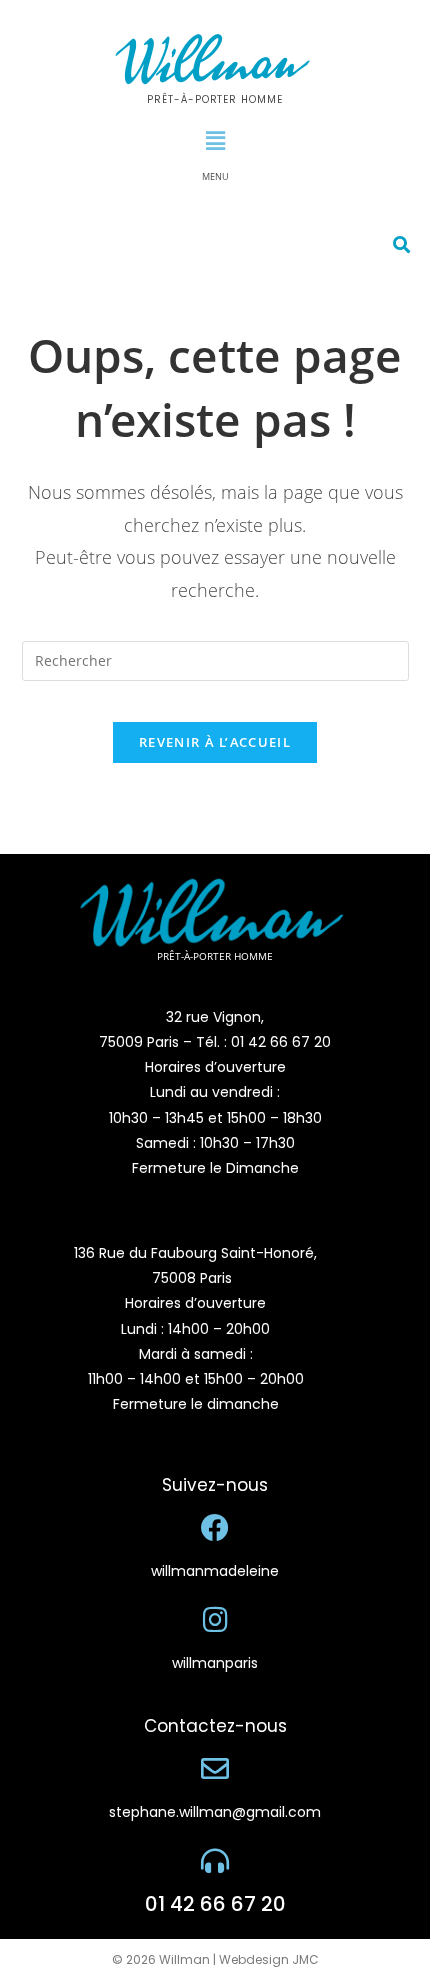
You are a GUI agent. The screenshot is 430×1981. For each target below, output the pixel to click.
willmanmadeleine (215, 1571)
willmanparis (215, 1663)
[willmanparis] (215, 1620)
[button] (215, 140)
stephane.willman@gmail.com (215, 1812)
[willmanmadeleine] (215, 1528)
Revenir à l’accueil (215, 742)
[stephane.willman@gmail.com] (215, 1769)
